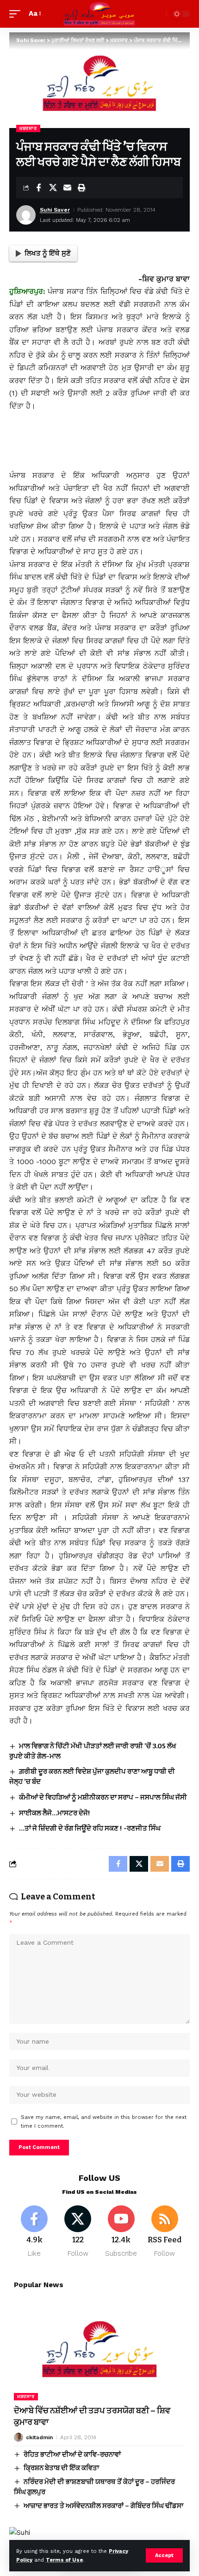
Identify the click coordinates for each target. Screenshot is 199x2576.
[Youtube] (121, 2232)
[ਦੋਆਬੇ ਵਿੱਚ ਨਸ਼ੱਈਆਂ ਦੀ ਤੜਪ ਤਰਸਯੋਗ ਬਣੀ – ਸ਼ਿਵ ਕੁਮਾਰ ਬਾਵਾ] (99, 2349)
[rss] (165, 2232)
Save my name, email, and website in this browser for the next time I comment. (104, 2122)
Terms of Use (64, 2560)
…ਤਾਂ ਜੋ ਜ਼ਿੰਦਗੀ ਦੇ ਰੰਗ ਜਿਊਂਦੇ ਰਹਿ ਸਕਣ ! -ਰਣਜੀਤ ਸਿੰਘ (90, 1828)
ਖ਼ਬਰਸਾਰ (28, 128)
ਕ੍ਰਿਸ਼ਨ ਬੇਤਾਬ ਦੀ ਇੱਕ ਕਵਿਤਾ (61, 2468)
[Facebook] (34, 2232)
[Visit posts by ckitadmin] (19, 2437)
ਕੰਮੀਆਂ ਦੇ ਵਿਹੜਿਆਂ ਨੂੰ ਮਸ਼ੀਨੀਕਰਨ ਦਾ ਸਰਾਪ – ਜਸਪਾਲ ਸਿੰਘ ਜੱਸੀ (103, 1797)
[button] (164, 2555)
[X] (78, 2232)
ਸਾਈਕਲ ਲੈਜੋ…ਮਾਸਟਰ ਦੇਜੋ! (55, 1813)
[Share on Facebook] (38, 188)
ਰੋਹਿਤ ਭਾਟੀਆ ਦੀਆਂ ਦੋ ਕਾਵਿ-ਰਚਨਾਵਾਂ (72, 2454)
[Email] (67, 188)
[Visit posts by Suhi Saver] (26, 215)
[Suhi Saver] (99, 14)
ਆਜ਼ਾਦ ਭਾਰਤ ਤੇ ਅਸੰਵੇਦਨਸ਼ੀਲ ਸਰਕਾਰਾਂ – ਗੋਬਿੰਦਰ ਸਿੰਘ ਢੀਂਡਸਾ (103, 2506)
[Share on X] (53, 188)
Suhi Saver (55, 210)
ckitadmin (39, 2437)
